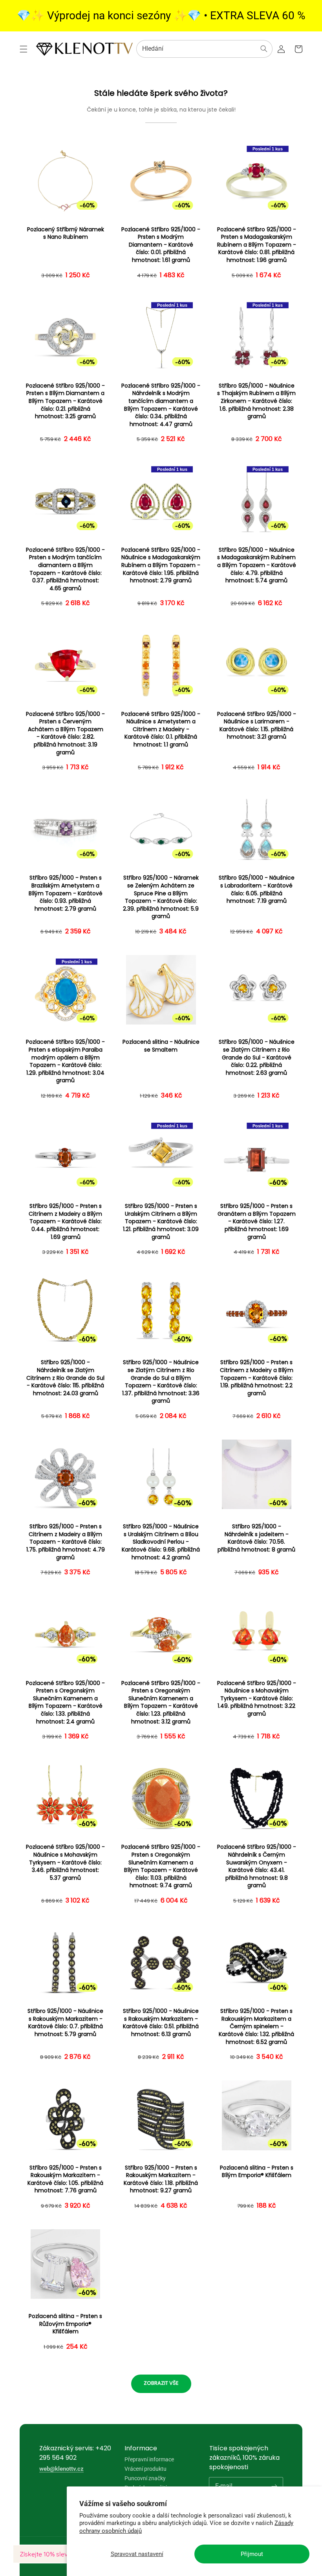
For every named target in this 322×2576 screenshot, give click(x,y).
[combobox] (204, 49)
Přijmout (252, 2554)
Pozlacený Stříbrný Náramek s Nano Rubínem (66, 233)
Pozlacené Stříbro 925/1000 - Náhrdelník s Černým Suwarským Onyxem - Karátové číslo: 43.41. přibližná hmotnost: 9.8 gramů (257, 1866)
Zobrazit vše (161, 2383)
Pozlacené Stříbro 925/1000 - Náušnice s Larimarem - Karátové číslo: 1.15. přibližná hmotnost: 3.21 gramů (257, 726)
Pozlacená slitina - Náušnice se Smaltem (161, 1046)
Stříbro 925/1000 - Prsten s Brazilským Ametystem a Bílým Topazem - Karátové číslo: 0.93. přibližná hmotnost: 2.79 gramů (66, 893)
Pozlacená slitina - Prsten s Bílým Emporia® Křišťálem (257, 2172)
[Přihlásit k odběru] (274, 2486)
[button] (24, 49)
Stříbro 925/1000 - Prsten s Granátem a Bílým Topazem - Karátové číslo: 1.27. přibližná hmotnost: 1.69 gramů (257, 1221)
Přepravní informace (149, 2460)
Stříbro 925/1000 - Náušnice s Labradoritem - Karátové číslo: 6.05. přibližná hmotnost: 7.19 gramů (257, 889)
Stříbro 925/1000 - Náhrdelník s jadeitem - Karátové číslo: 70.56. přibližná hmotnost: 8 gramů (256, 1538)
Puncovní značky (145, 2478)
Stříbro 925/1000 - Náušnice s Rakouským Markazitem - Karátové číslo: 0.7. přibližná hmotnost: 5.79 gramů (65, 2023)
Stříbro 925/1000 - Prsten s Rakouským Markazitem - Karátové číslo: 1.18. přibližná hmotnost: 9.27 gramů (161, 2179)
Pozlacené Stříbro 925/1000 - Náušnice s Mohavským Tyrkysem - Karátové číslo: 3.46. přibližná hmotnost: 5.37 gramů (65, 1862)
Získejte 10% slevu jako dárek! (63, 2554)
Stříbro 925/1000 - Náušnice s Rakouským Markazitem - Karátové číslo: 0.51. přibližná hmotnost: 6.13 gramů (161, 2023)
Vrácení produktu (145, 2469)
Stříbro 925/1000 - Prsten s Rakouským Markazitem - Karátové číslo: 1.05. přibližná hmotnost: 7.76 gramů (65, 2179)
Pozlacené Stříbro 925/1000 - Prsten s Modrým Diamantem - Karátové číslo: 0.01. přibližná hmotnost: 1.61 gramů (161, 245)
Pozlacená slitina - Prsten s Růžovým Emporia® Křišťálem (65, 2324)
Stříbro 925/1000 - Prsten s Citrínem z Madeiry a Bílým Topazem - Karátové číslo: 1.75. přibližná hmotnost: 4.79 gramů (66, 1542)
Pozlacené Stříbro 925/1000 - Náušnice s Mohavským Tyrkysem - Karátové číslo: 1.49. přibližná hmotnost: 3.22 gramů (257, 1699)
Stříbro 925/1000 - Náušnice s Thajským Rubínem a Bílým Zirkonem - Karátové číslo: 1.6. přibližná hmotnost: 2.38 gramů (256, 401)
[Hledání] (264, 49)
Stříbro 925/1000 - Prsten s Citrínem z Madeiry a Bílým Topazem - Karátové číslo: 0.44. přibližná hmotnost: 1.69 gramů (65, 1221)
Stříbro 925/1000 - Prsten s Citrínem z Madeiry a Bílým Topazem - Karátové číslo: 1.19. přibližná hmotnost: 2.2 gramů (257, 1378)
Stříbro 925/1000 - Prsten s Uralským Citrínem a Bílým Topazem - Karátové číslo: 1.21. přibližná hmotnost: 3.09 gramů (161, 1221)
